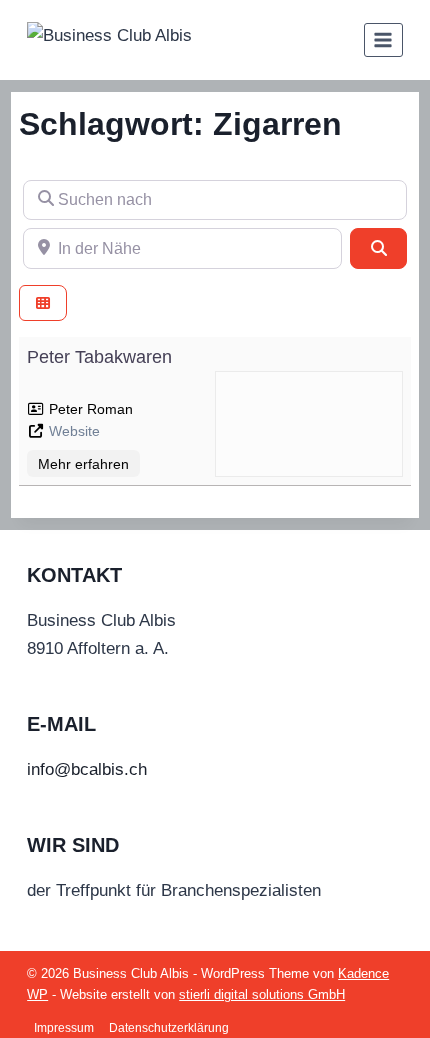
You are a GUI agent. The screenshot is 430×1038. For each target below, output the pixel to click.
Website (74, 431)
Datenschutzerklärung (169, 1028)
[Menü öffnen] (383, 39)
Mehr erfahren (83, 464)
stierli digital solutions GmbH (262, 994)
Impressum (64, 1028)
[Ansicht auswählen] (43, 303)
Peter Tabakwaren (99, 357)
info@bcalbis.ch (87, 769)
